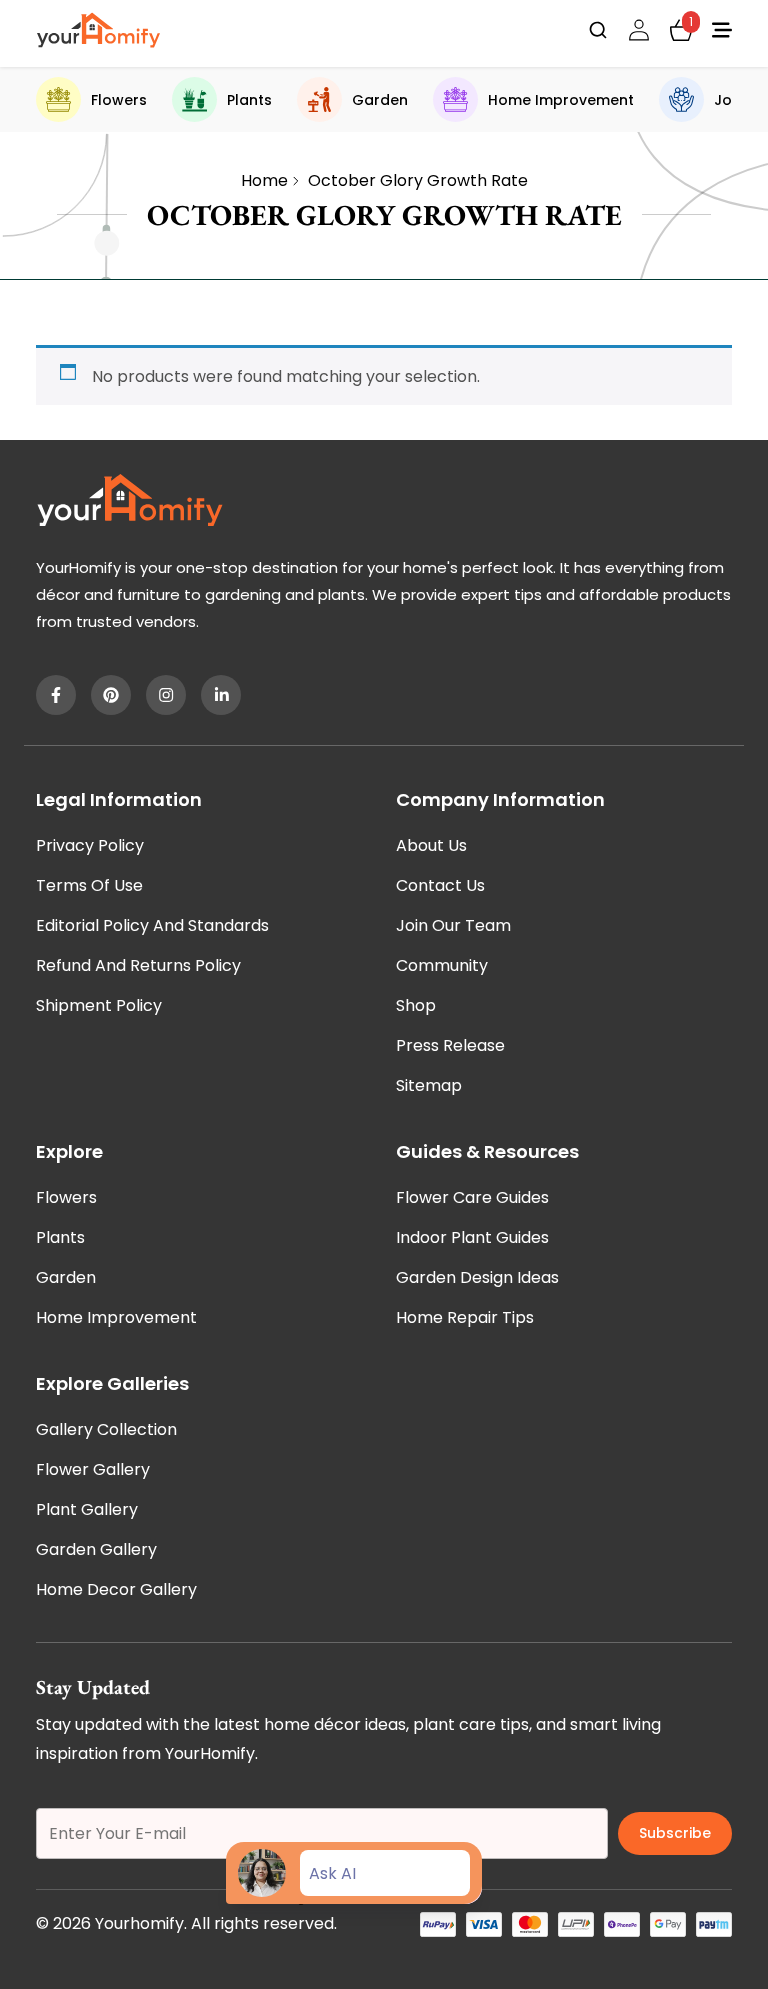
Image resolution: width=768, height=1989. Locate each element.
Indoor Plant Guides (472, 1237)
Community (442, 965)
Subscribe (675, 1833)
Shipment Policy (99, 1005)
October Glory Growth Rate (418, 180)
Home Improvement (561, 100)
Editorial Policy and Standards (152, 925)
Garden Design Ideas (477, 1277)
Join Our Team (453, 925)
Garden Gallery (96, 1549)
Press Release (450, 1045)
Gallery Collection (106, 1429)
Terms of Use (89, 885)
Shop (416, 1005)
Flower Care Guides (472, 1197)
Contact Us (440, 885)
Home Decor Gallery (116, 1589)
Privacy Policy (90, 845)
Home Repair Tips (465, 1317)
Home (264, 180)
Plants (249, 100)
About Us (431, 845)
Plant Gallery (87, 1509)
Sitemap (429, 1085)
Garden (380, 100)
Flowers (119, 100)
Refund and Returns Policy (138, 965)
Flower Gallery (93, 1469)
